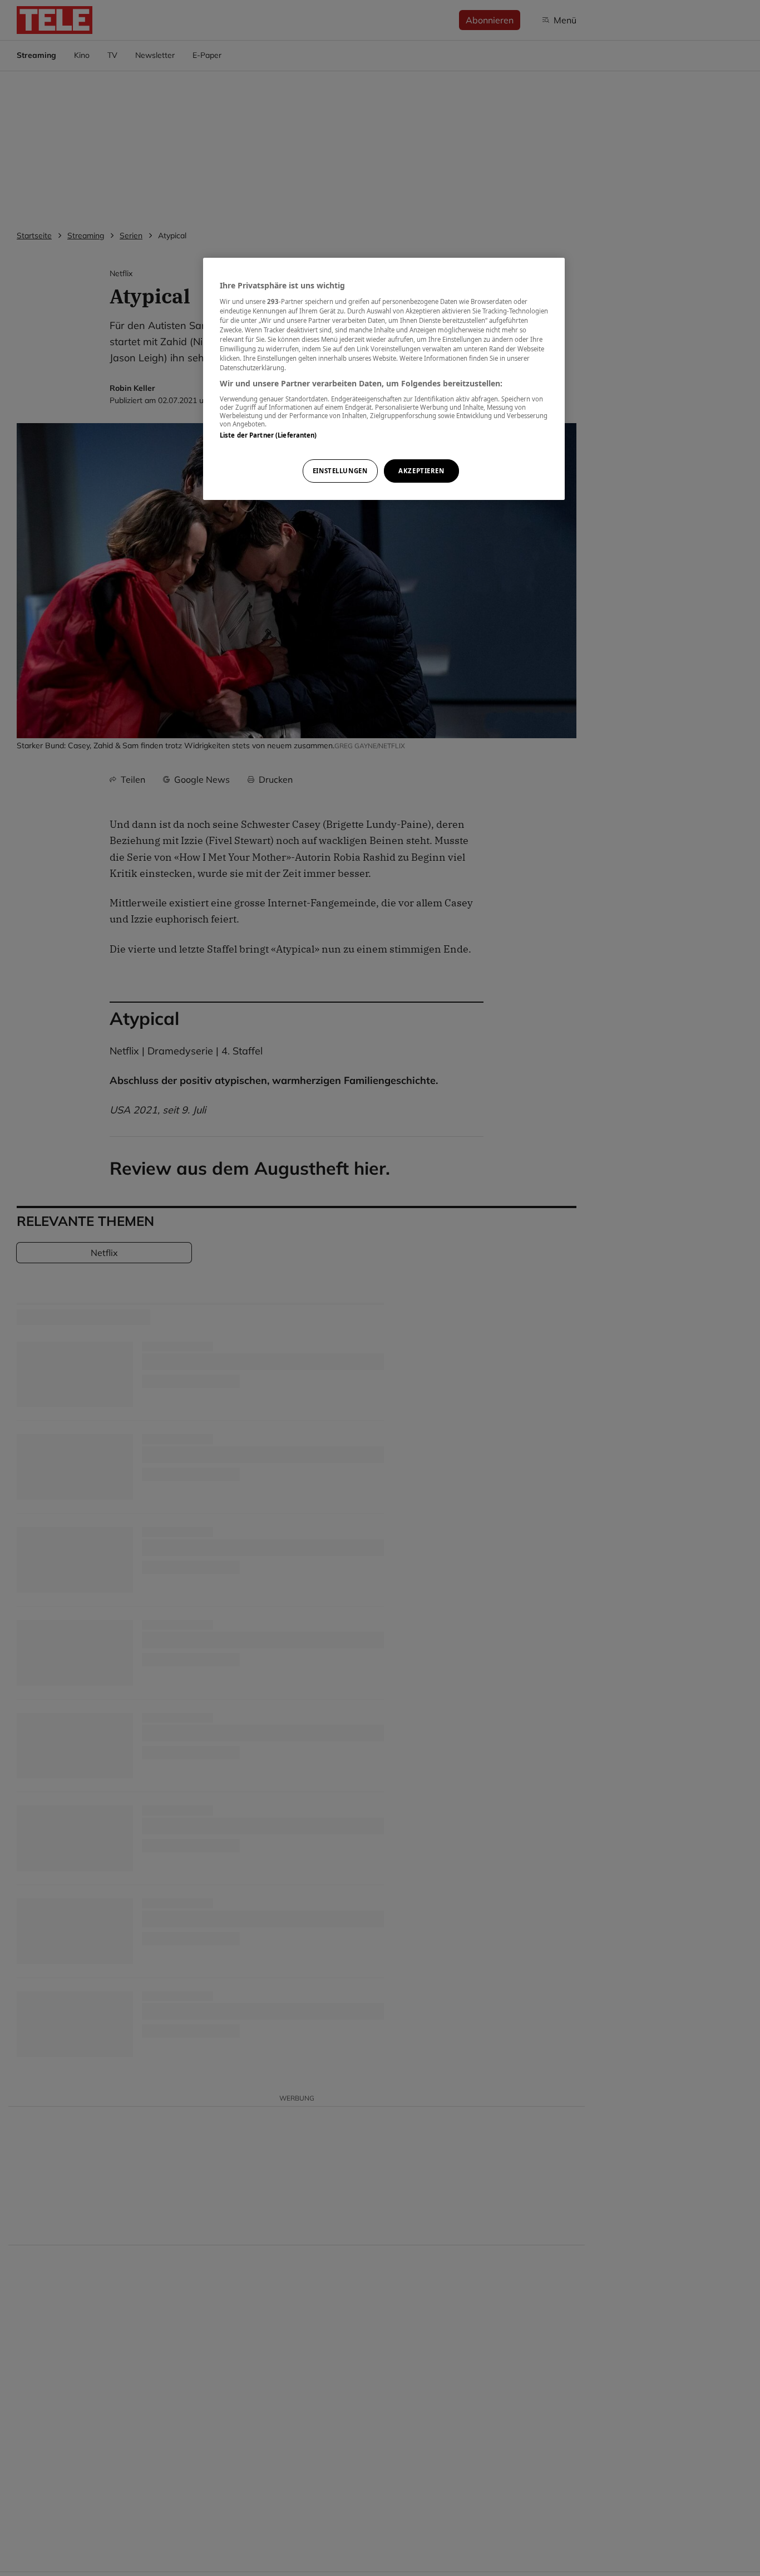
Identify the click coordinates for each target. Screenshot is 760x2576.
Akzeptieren (421, 471)
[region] (384, 379)
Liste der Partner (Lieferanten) (268, 435)
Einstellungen (340, 471)
